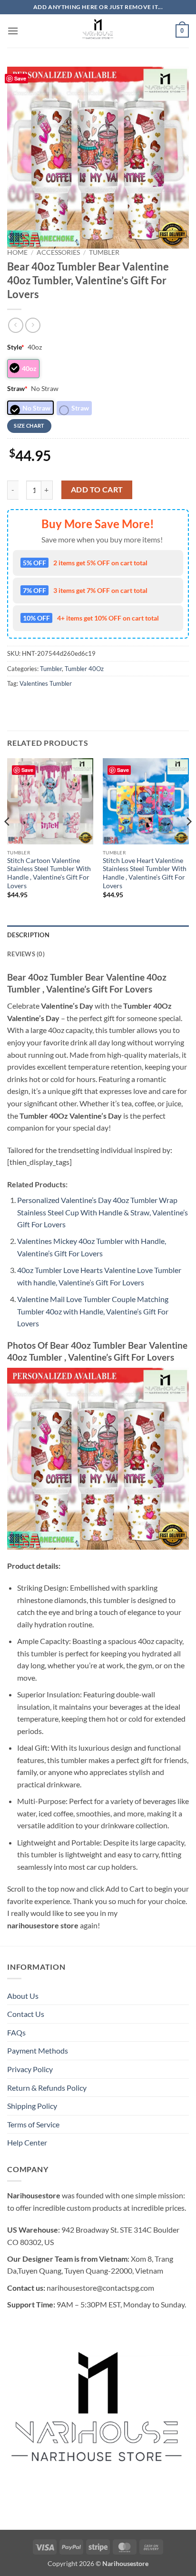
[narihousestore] (98, 31)
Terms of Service (33, 2124)
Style (16, 347)
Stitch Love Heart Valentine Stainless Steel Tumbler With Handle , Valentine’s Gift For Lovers (145, 873)
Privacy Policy (30, 2069)
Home (17, 252)
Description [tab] (28, 935)
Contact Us (26, 2014)
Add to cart (97, 490)
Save (20, 78)
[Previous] (8, 841)
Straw (17, 388)
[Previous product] (33, 325)
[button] (13, 31)
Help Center (27, 2142)
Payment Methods (38, 2050)
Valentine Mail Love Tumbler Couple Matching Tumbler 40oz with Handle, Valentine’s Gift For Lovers (93, 1311)
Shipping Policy (32, 2106)
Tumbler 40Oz (84, 669)
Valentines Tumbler (46, 683)
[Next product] (15, 325)
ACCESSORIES (58, 252)
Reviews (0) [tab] (26, 954)
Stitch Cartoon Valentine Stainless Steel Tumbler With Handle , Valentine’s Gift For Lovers (49, 873)
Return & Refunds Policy (47, 2088)
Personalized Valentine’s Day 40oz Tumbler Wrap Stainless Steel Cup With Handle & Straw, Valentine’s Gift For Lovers (103, 1212)
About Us (23, 1996)
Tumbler (104, 252)
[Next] (188, 841)
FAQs (16, 2032)
